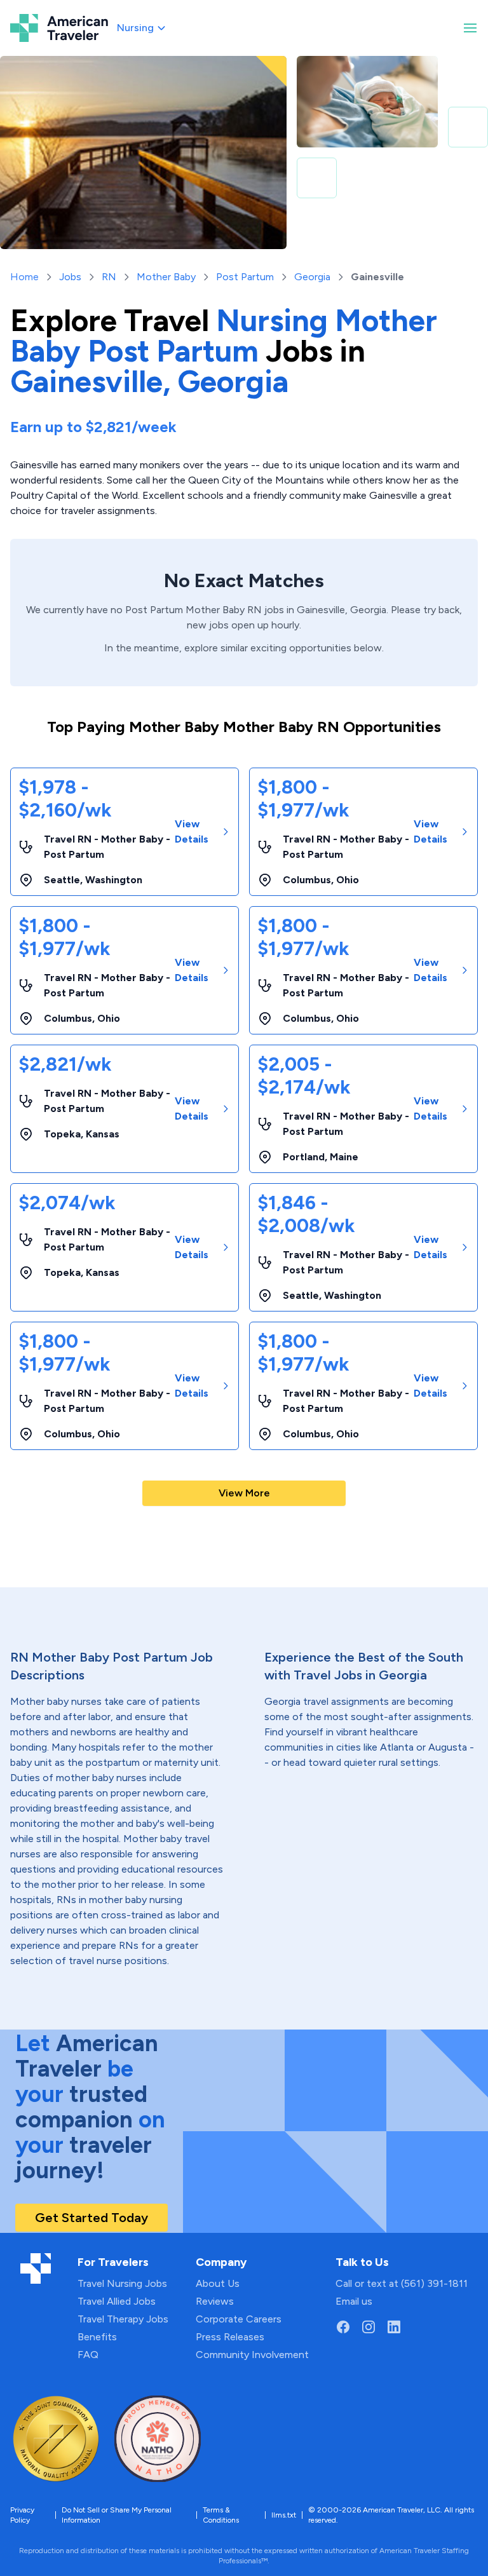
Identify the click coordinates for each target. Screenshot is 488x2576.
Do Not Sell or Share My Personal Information (117, 2515)
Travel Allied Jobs (117, 2301)
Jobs (70, 277)
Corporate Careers (239, 2319)
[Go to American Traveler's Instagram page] (369, 2327)
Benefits (97, 2337)
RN (109, 277)
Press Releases (230, 2337)
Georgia (312, 277)
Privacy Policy (22, 2515)
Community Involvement (252, 2355)
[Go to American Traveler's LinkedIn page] (394, 2327)
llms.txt (284, 2515)
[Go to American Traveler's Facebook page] (343, 2327)
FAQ (88, 2355)
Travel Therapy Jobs (123, 2319)
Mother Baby (166, 277)
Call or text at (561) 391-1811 (402, 2283)
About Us (218, 2283)
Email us (354, 2301)
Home (24, 277)
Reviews (215, 2301)
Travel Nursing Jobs (122, 2283)
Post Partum (245, 277)
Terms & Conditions (221, 2515)
